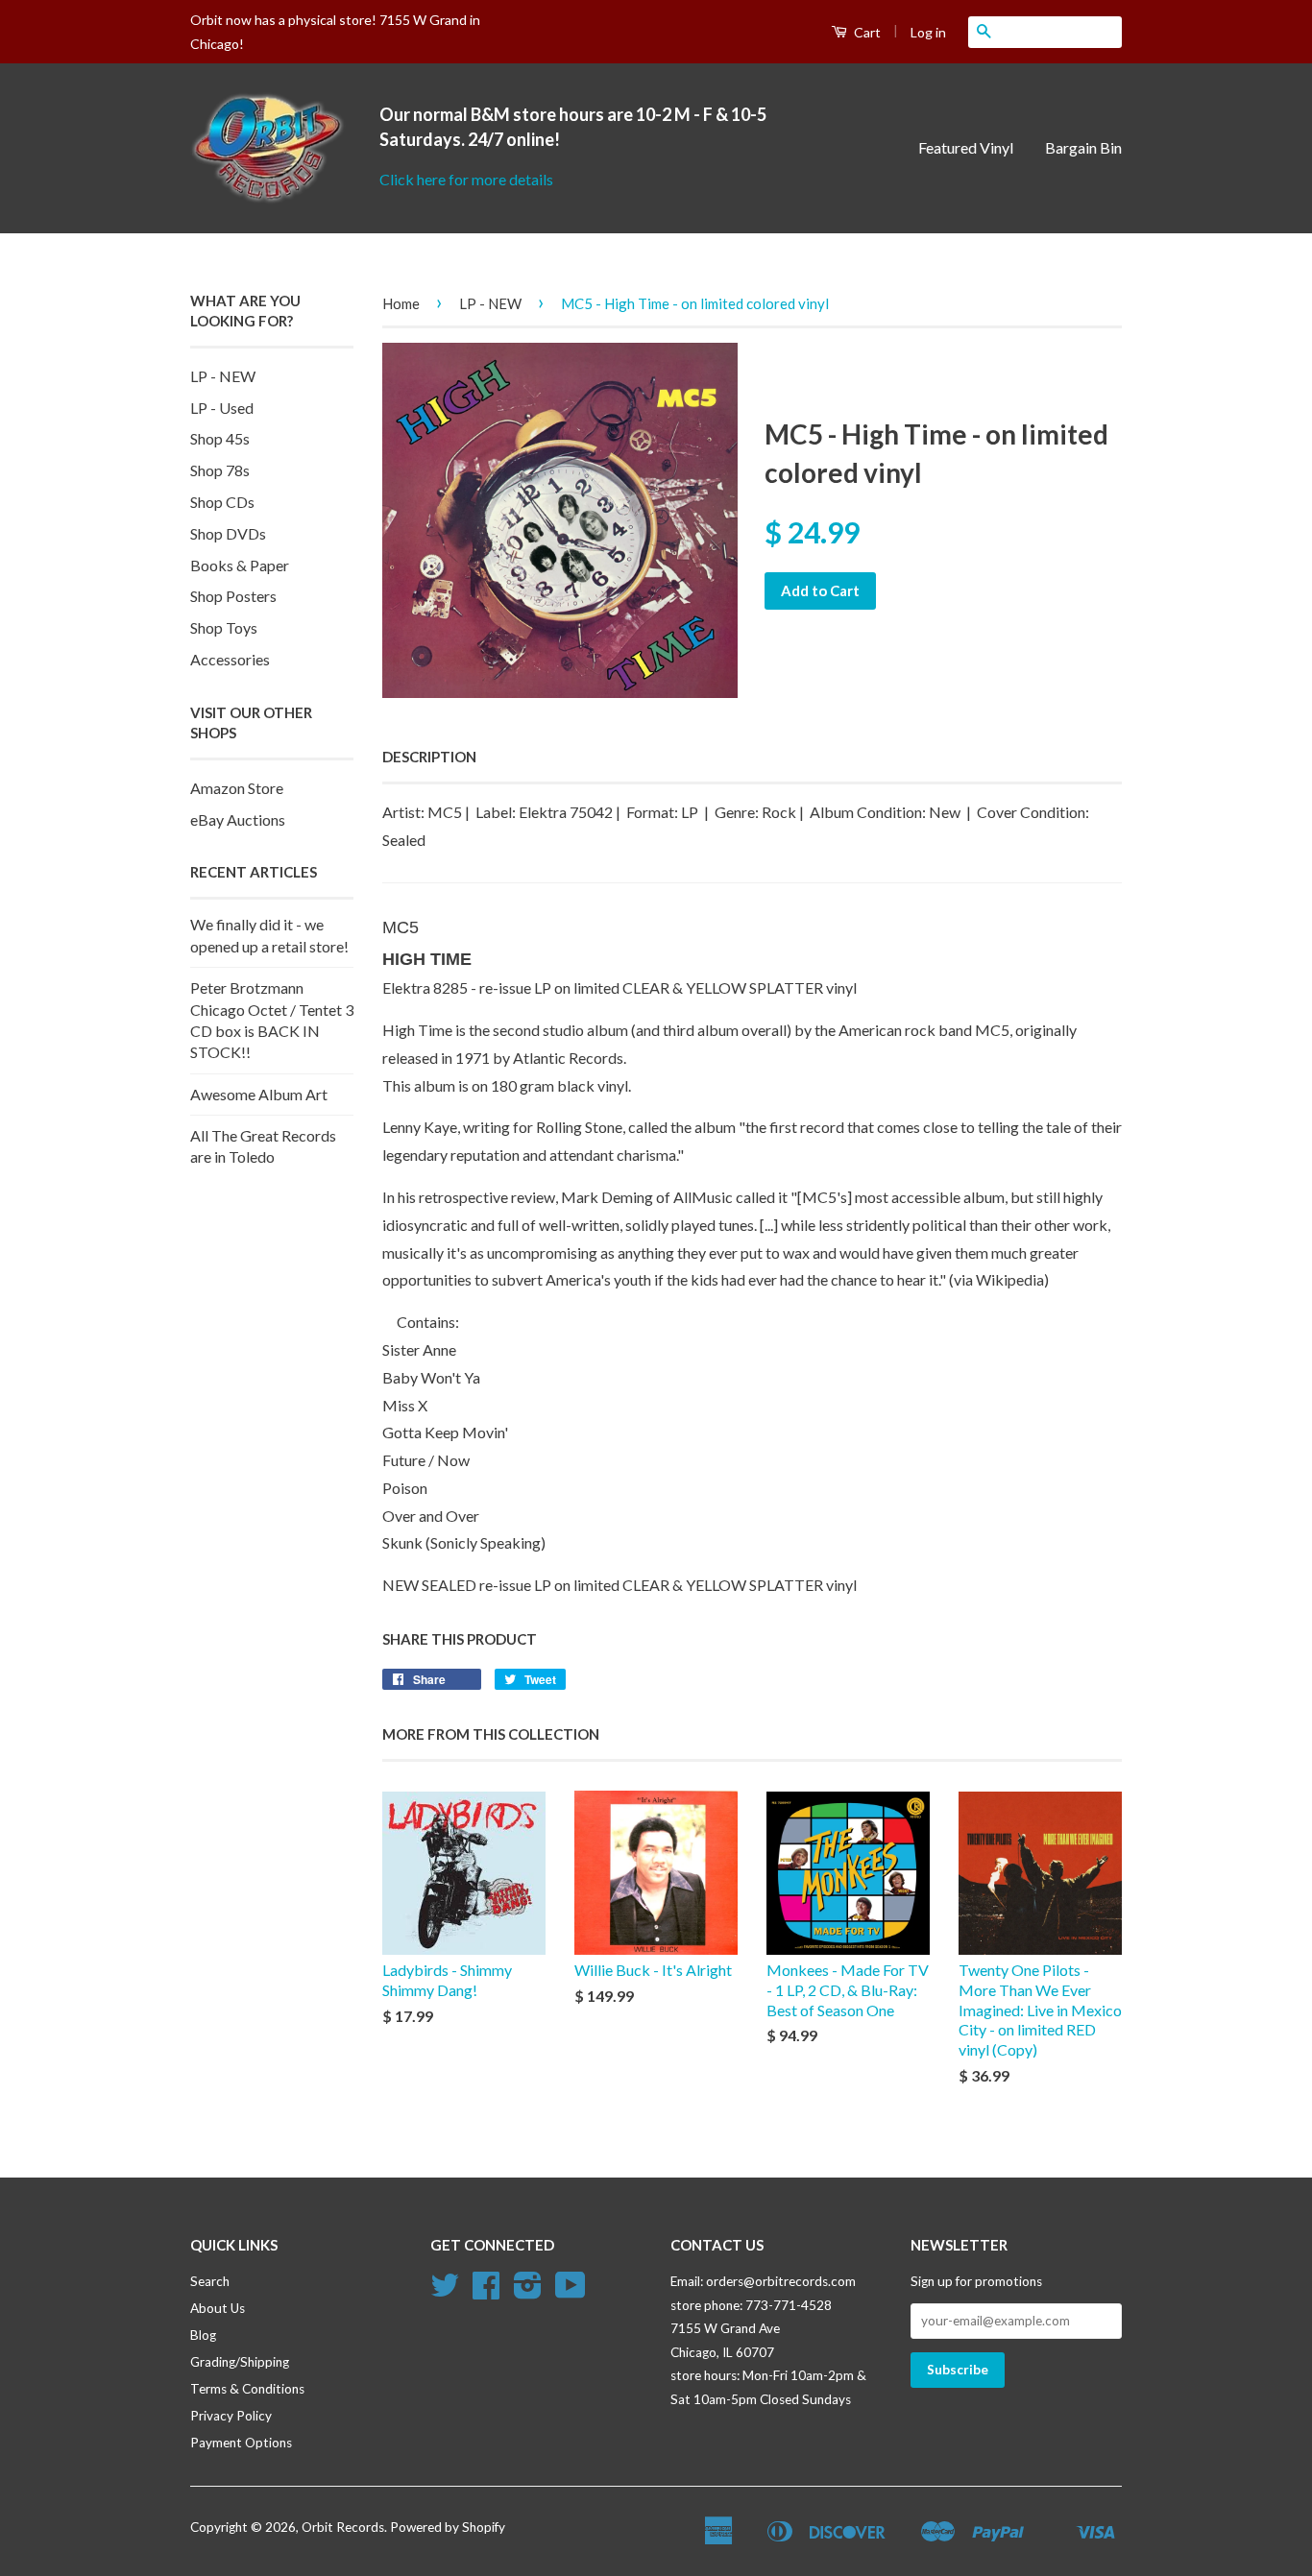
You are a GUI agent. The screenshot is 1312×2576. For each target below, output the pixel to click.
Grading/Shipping (240, 2362)
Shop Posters (233, 596)
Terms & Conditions (247, 2389)
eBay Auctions (238, 819)
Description (429, 757)
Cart (866, 32)
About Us (218, 2308)
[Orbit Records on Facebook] (486, 2292)
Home (401, 303)
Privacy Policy (231, 2416)
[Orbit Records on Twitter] (445, 2292)
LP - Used (222, 408)
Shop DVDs (228, 533)
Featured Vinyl (966, 147)
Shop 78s (220, 470)
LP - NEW (223, 376)
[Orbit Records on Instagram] (528, 2292)
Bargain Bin (1083, 147)
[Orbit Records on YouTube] (571, 2292)
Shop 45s (220, 438)
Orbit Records (343, 2527)
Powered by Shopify (448, 2527)
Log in (928, 32)
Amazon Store (237, 788)
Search (210, 2281)
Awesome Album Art (259, 1094)
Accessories (230, 659)
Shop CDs (222, 502)
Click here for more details (466, 179)
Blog (203, 2335)
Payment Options (241, 2443)
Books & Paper (240, 565)
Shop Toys (224, 627)
